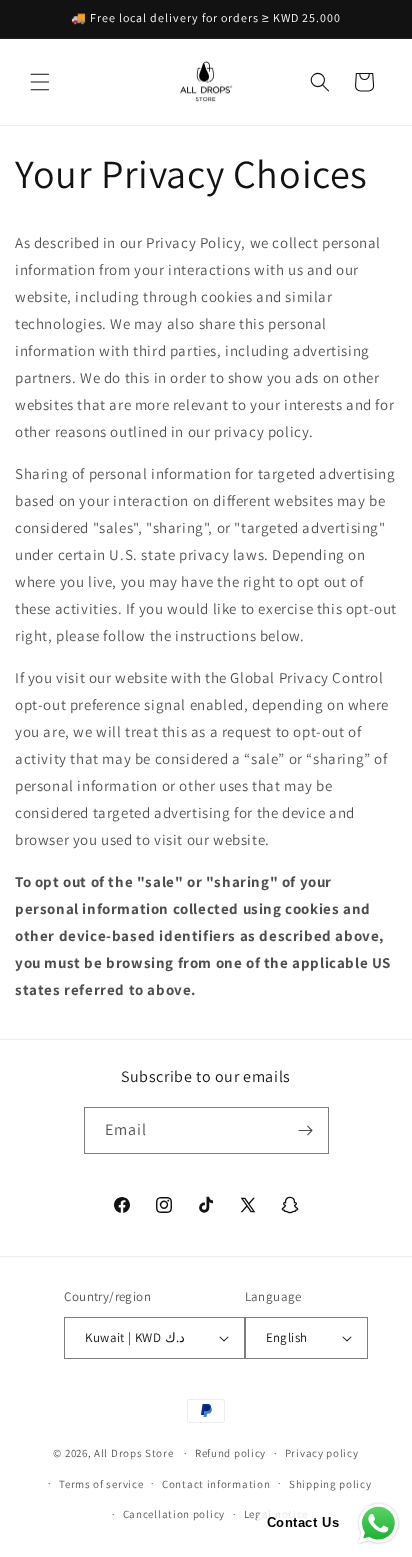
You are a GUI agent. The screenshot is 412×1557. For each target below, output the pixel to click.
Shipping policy (330, 1484)
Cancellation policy (174, 1514)
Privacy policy (322, 1453)
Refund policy (230, 1453)
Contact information (216, 1484)
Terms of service (101, 1484)
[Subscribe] (306, 1130)
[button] (40, 82)
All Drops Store (134, 1453)
